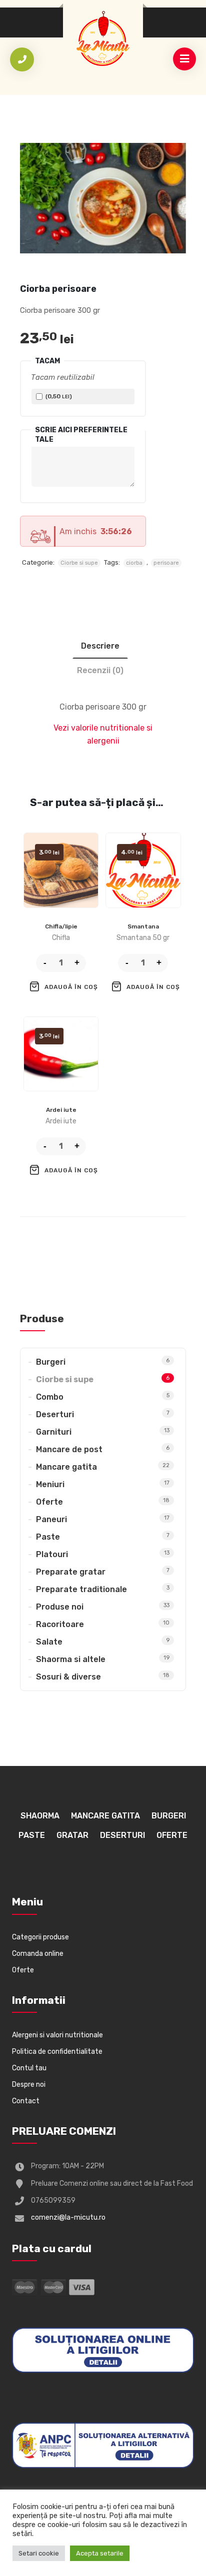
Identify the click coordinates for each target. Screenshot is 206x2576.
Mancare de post (69, 1449)
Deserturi (55, 1414)
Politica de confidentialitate (57, 2052)
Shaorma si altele (71, 1659)
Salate (49, 1642)
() (58, 396)
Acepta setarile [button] (100, 2553)
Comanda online (38, 1954)
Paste (48, 1537)
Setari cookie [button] (39, 2553)
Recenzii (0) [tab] (100, 670)
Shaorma (40, 1816)
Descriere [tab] (100, 646)
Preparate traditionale (81, 1589)
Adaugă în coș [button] (71, 987)
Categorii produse (40, 1937)
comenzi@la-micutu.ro (68, 2217)
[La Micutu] (103, 38)
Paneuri (51, 1519)
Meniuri (50, 1484)
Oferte (49, 1502)
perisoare (166, 563)
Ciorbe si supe (79, 563)
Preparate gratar (71, 1572)
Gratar (72, 1835)
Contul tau (29, 2068)
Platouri (52, 1554)
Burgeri (51, 1362)
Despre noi (29, 2085)
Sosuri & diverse (68, 1677)
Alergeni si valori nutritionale (57, 2035)
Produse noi (60, 1607)
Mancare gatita (66, 1467)
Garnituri (54, 1432)
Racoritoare (60, 1624)
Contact (26, 2101)
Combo (50, 1397)
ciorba (134, 563)
